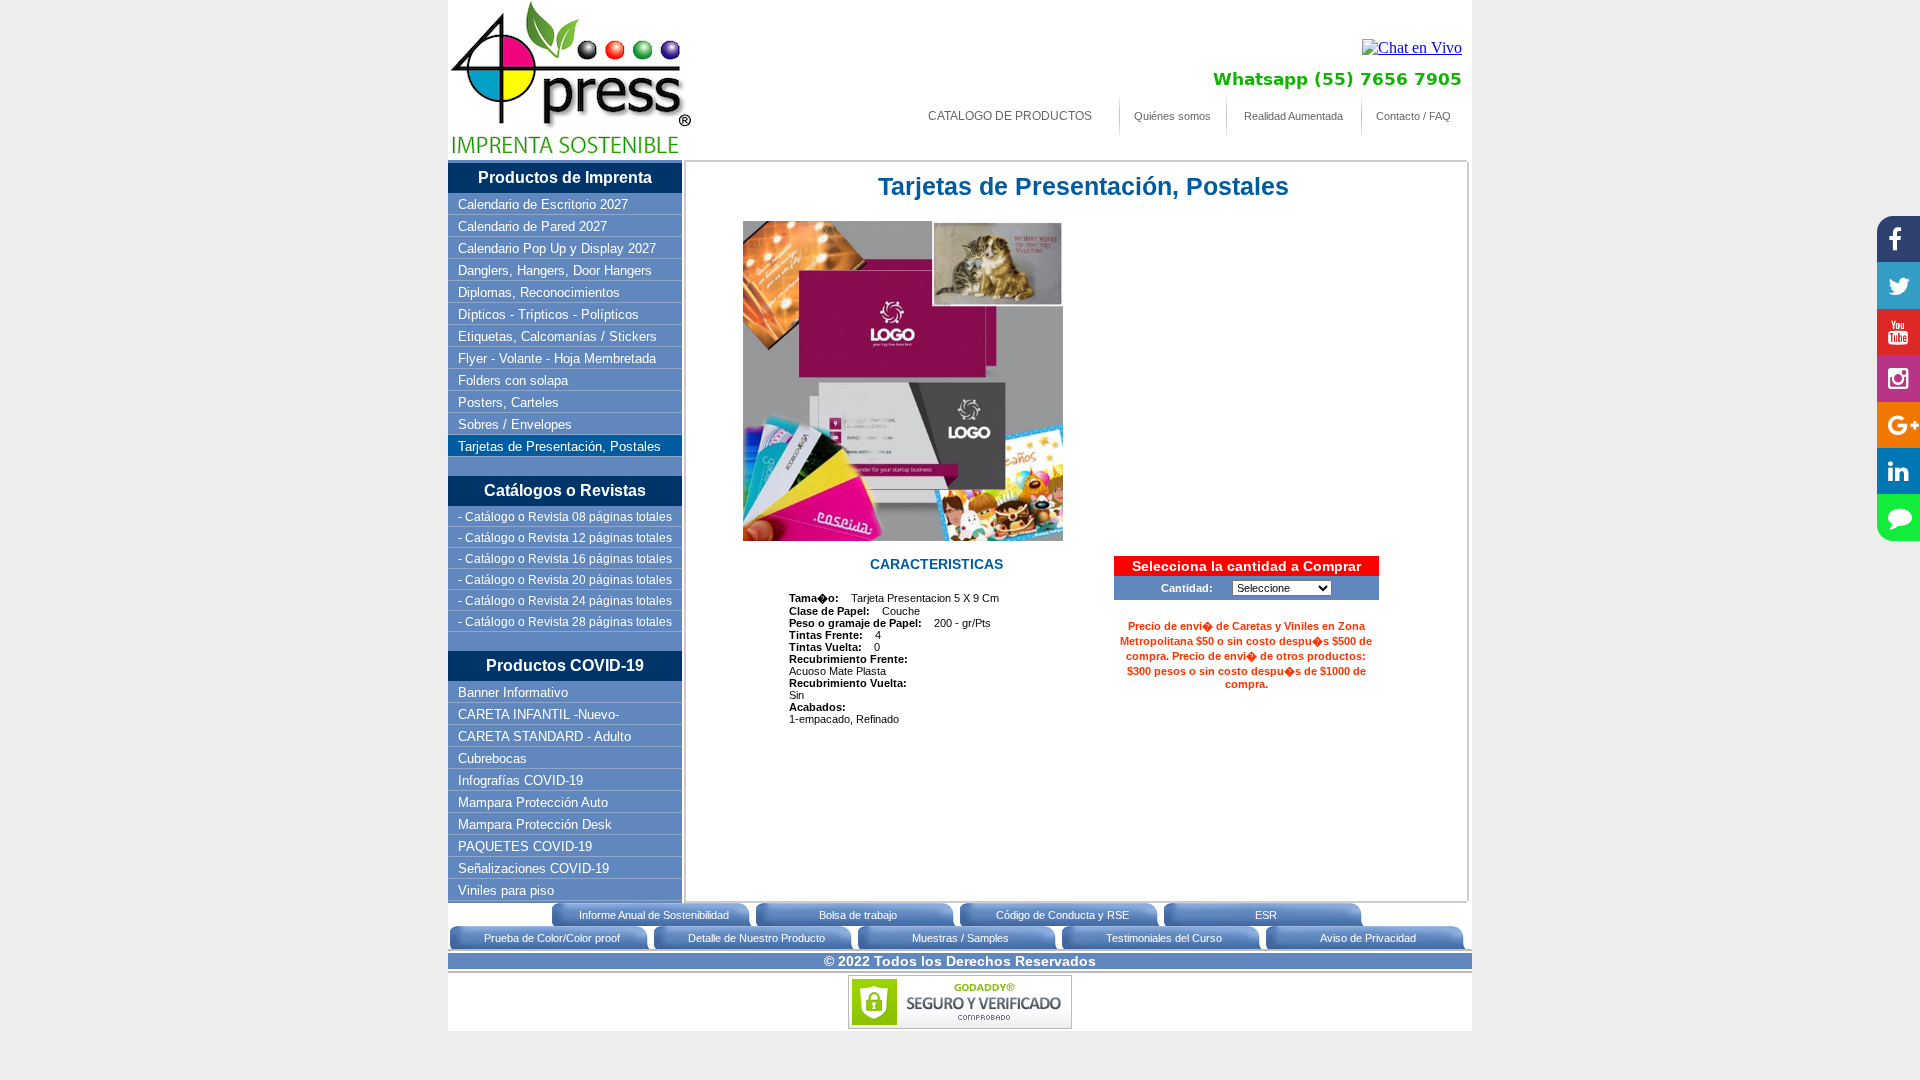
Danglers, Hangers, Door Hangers (555, 270)
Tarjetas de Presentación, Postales (559, 446)
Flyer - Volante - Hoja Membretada (557, 358)
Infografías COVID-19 (520, 780)
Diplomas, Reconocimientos (539, 292)
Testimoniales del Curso (1164, 938)
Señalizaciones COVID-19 (533, 868)
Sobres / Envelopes (515, 424)
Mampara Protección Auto (533, 802)
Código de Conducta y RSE (1062, 915)
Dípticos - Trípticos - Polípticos (548, 314)
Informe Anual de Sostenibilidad (654, 915)
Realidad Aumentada (1293, 116)
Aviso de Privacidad (1368, 938)
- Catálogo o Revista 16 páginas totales (565, 559)
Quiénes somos (1172, 116)
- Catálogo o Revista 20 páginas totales (565, 580)
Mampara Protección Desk (535, 824)
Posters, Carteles (508, 402)
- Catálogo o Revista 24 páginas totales (565, 601)
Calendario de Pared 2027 (532, 226)
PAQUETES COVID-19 (525, 846)
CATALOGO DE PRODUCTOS (1010, 116)
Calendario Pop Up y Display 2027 (557, 248)
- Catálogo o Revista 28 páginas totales (565, 622)
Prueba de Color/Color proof (552, 938)
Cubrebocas (492, 758)
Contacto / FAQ (1413, 116)
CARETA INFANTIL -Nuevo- (538, 714)
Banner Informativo (513, 692)
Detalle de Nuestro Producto (756, 938)
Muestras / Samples (960, 938)
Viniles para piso (506, 890)
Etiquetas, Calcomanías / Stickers (557, 336)
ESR (1266, 915)
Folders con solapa (513, 380)
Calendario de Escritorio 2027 (543, 204)
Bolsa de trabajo (858, 915)
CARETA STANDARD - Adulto (544, 736)
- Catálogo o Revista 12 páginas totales (565, 538)
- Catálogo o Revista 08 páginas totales (565, 517)
